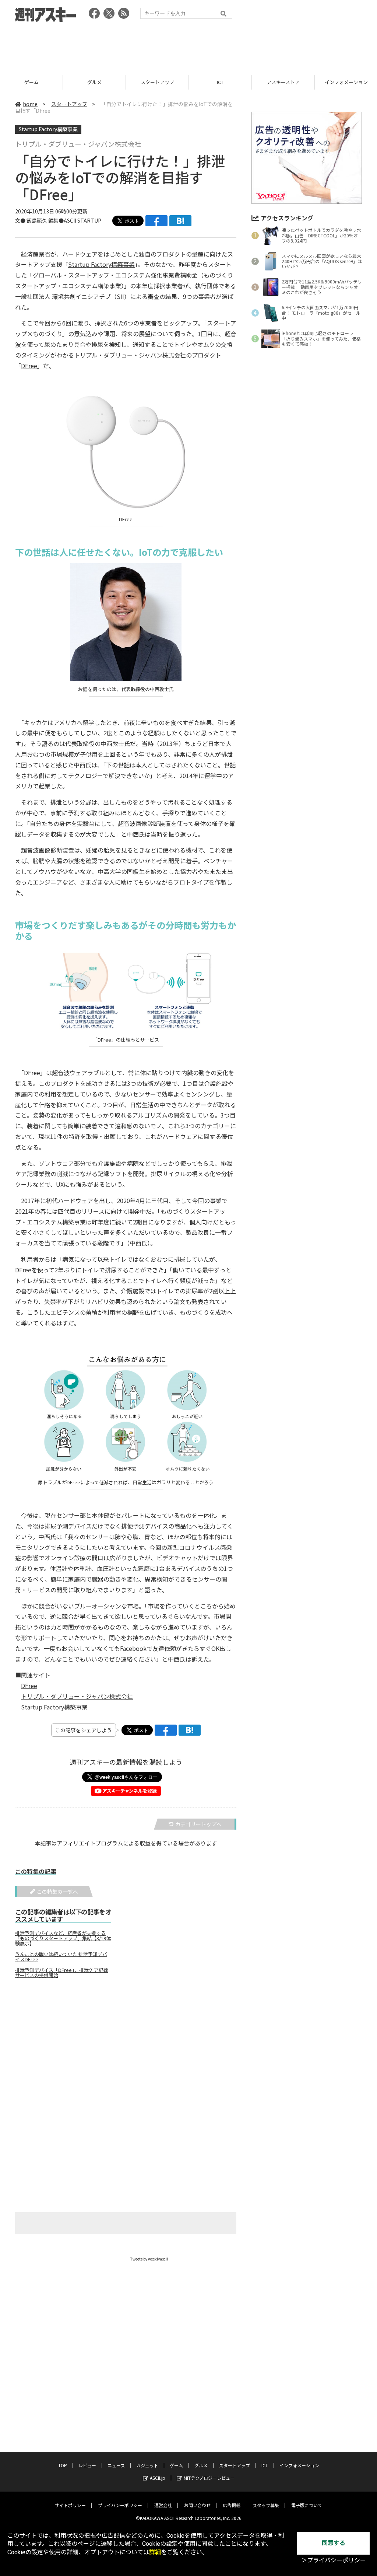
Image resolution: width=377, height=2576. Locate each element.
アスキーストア (283, 82)
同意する (334, 2543)
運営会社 (163, 2505)
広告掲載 (232, 2505)
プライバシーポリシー (120, 2505)
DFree (29, 366)
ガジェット (147, 2465)
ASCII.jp (158, 2478)
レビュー (87, 2465)
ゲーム (31, 82)
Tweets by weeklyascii (149, 2259)
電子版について (307, 2505)
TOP (63, 2465)
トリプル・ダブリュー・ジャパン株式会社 (77, 1696)
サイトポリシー (70, 2505)
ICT (220, 82)
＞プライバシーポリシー (334, 2560)
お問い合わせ (197, 2505)
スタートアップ (157, 82)
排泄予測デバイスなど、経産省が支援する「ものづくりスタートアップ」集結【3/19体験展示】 (63, 1938)
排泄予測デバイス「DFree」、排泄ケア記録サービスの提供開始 (61, 1973)
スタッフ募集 (266, 2505)
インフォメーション (299, 2465)
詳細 (155, 2552)
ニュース (116, 2465)
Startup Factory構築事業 (48, 129)
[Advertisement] (188, 46)
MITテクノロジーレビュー (209, 2478)
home (30, 104)
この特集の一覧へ (57, 1892)
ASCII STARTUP (82, 220)
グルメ (94, 82)
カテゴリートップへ (198, 1824)
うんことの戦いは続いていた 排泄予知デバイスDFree (61, 1957)
